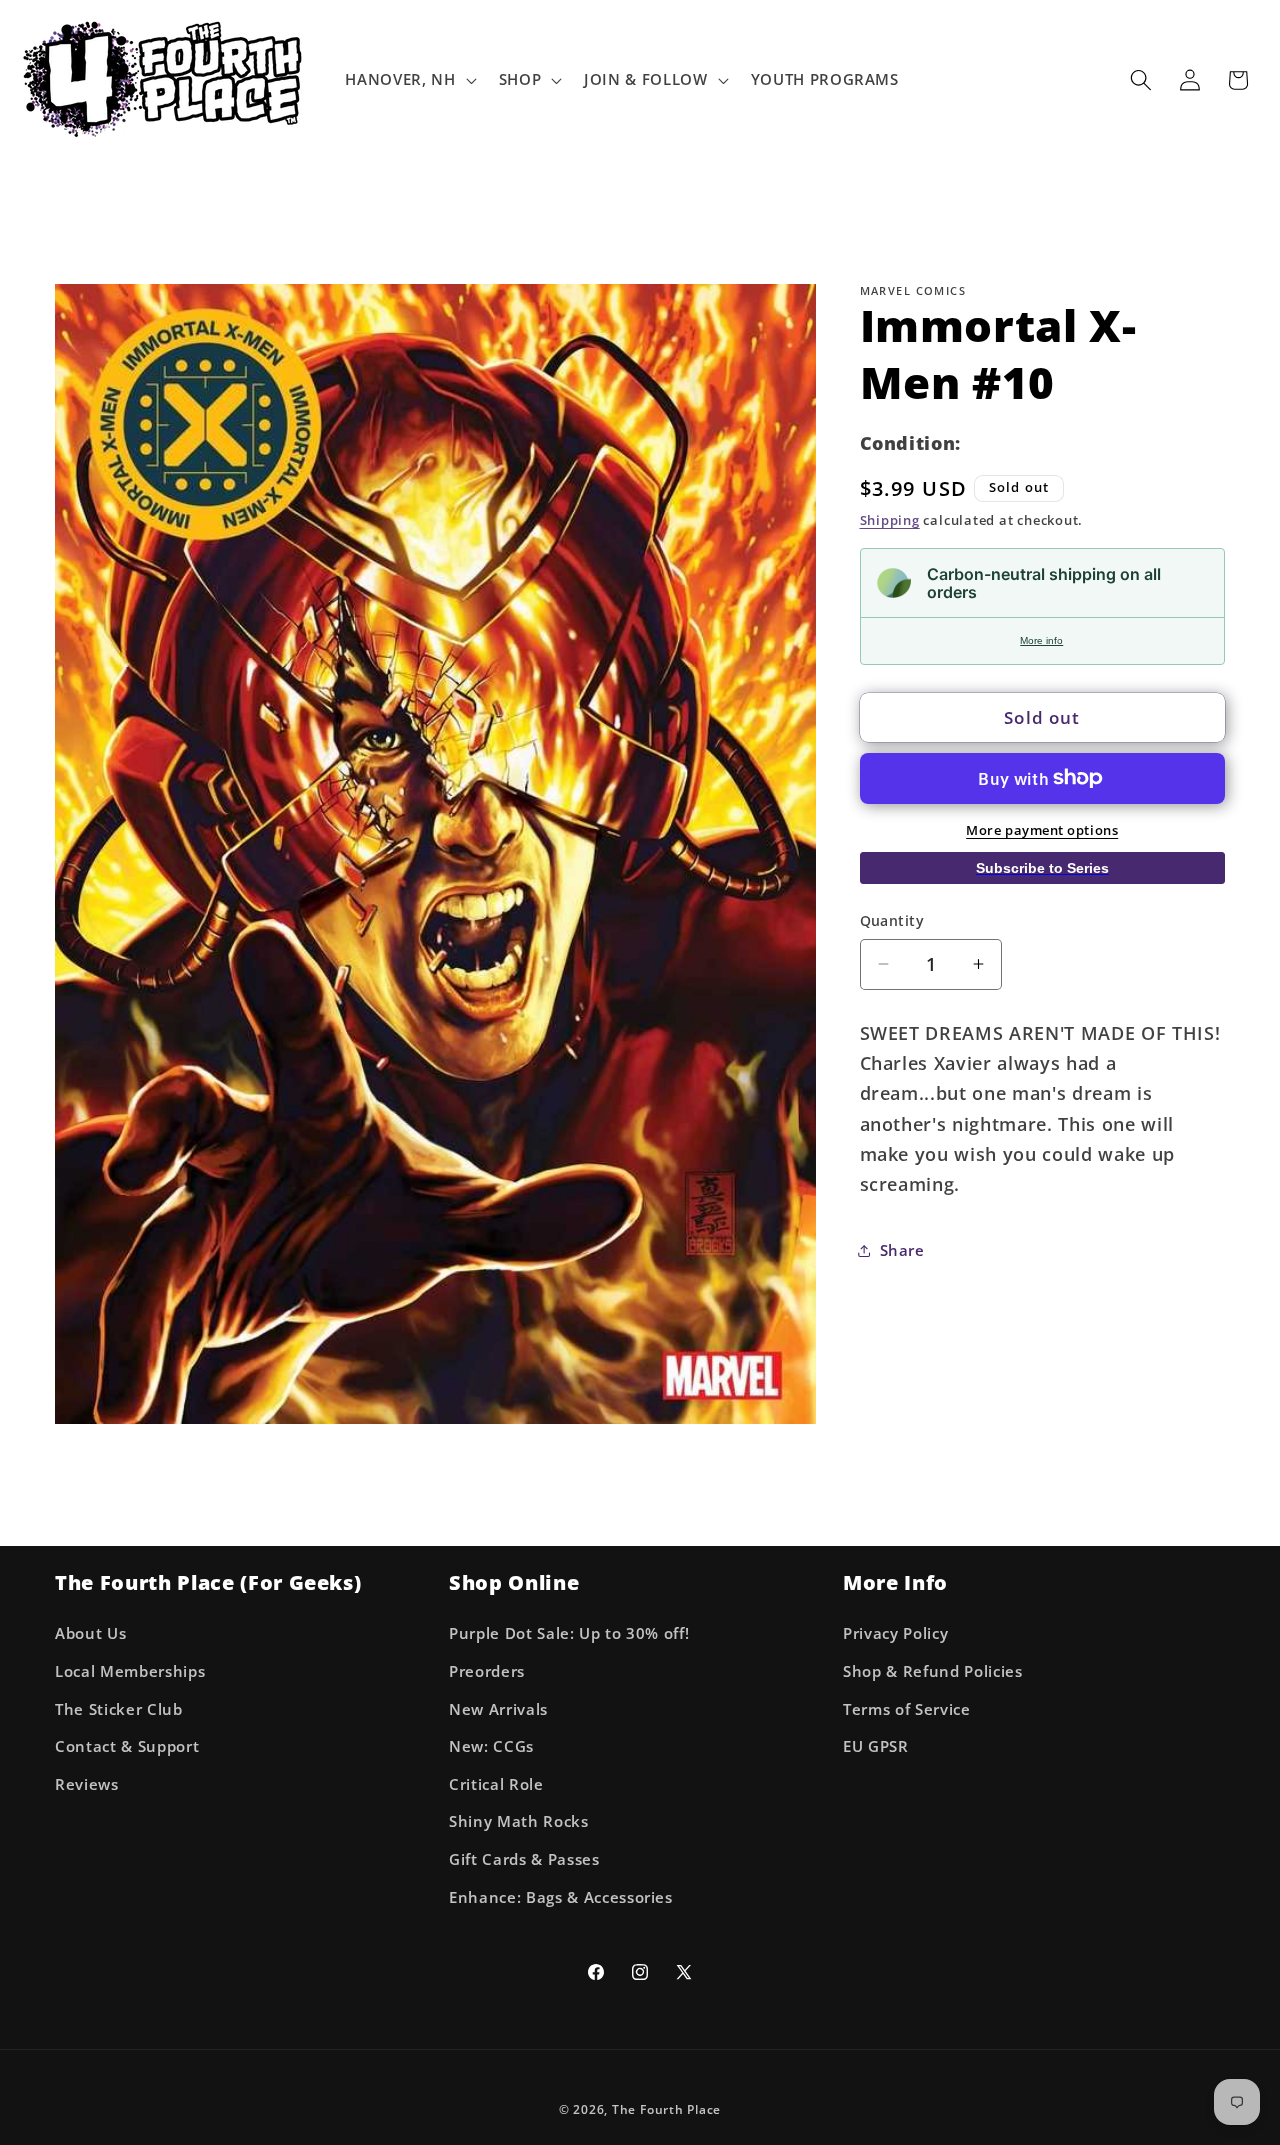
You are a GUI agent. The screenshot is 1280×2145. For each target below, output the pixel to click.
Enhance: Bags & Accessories (561, 1897)
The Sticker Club (119, 1709)
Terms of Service (907, 1709)
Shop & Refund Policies (933, 1671)
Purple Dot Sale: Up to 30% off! (569, 1633)
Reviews (87, 1784)
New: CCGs (491, 1746)
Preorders (487, 1671)
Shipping (890, 520)
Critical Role (496, 1784)
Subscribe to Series (1042, 867)
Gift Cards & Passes (524, 1859)
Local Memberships (130, 1671)
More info (1041, 640)
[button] (408, 80)
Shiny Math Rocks (519, 1821)
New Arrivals (498, 1709)
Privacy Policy (895, 1633)
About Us (90, 1633)
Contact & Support (127, 1746)
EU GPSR (876, 1746)
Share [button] (902, 1250)
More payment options (1042, 830)
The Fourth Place (666, 2109)
